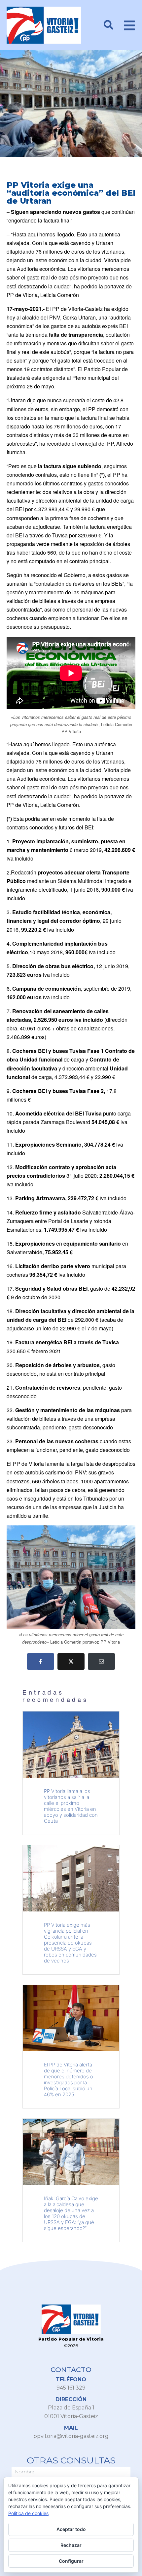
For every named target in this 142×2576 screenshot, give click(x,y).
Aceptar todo (71, 2529)
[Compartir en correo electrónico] (101, 1661)
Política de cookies (28, 2513)
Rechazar (71, 2545)
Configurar (71, 2561)
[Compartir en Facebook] (41, 1661)
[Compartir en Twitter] (71, 1661)
